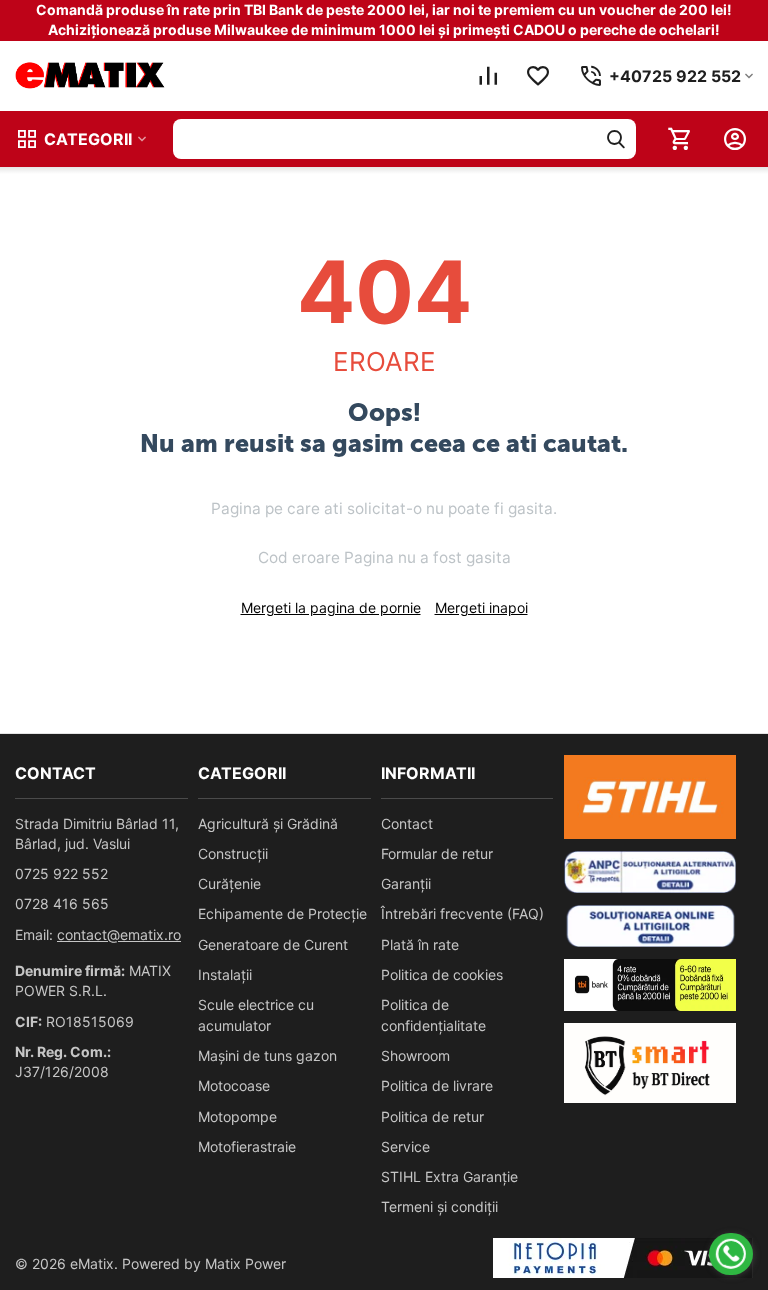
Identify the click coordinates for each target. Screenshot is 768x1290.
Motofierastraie (247, 1146)
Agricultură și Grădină (268, 823)
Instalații (225, 974)
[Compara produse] (488, 76)
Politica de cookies (442, 974)
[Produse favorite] (538, 76)
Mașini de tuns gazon (267, 1055)
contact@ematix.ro (119, 934)
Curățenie (229, 883)
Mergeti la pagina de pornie (331, 607)
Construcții (233, 853)
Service (405, 1146)
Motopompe (237, 1116)
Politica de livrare (437, 1085)
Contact (407, 823)
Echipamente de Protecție (282, 913)
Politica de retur (432, 1116)
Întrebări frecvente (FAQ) (462, 913)
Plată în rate (420, 944)
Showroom (415, 1055)
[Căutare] (616, 139)
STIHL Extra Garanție (449, 1176)
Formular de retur (437, 853)
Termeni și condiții (439, 1206)
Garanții (406, 883)
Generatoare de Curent (273, 944)
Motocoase (234, 1085)
